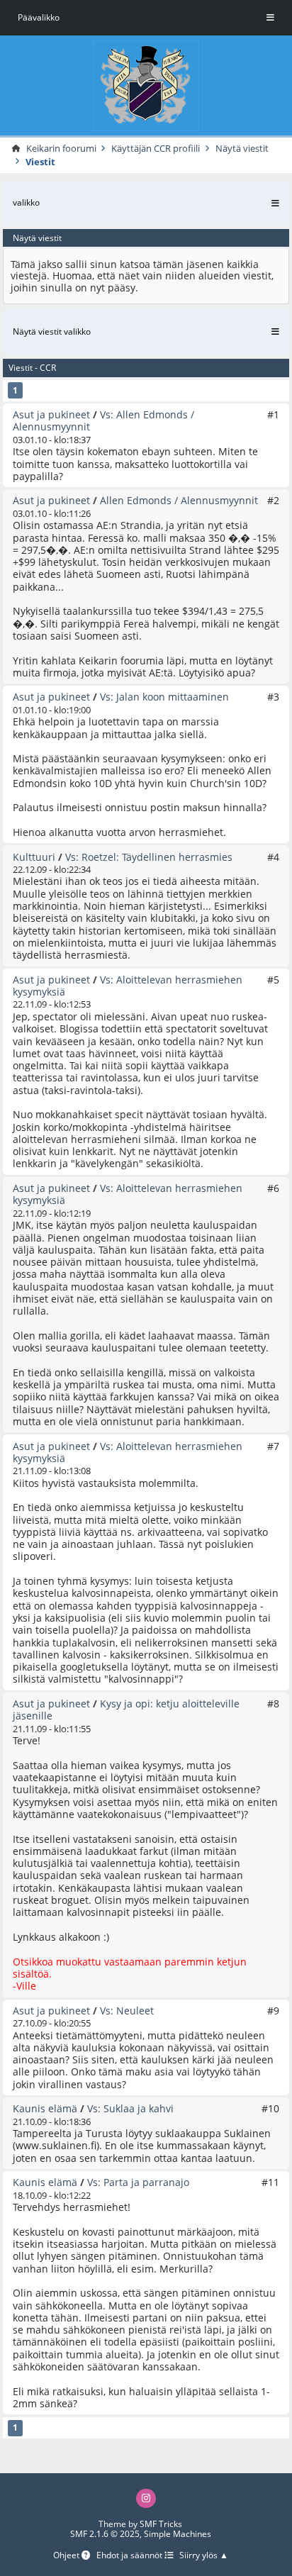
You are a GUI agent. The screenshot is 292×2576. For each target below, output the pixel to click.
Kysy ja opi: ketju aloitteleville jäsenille (126, 1710)
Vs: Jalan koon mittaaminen (164, 697)
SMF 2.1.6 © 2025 (105, 2534)
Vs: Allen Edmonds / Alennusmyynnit (103, 420)
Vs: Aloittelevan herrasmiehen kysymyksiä (128, 986)
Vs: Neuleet (127, 2011)
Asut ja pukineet (51, 414)
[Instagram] (146, 2499)
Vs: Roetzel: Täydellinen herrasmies (149, 857)
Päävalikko (39, 17)
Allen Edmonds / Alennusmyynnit (179, 500)
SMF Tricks (161, 2524)
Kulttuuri (34, 857)
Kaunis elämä (45, 2108)
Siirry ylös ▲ (204, 2556)
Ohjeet (67, 2556)
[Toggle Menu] (270, 18)
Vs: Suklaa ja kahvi (130, 2108)
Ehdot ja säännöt (130, 2556)
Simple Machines (178, 2534)
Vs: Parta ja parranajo (138, 2182)
